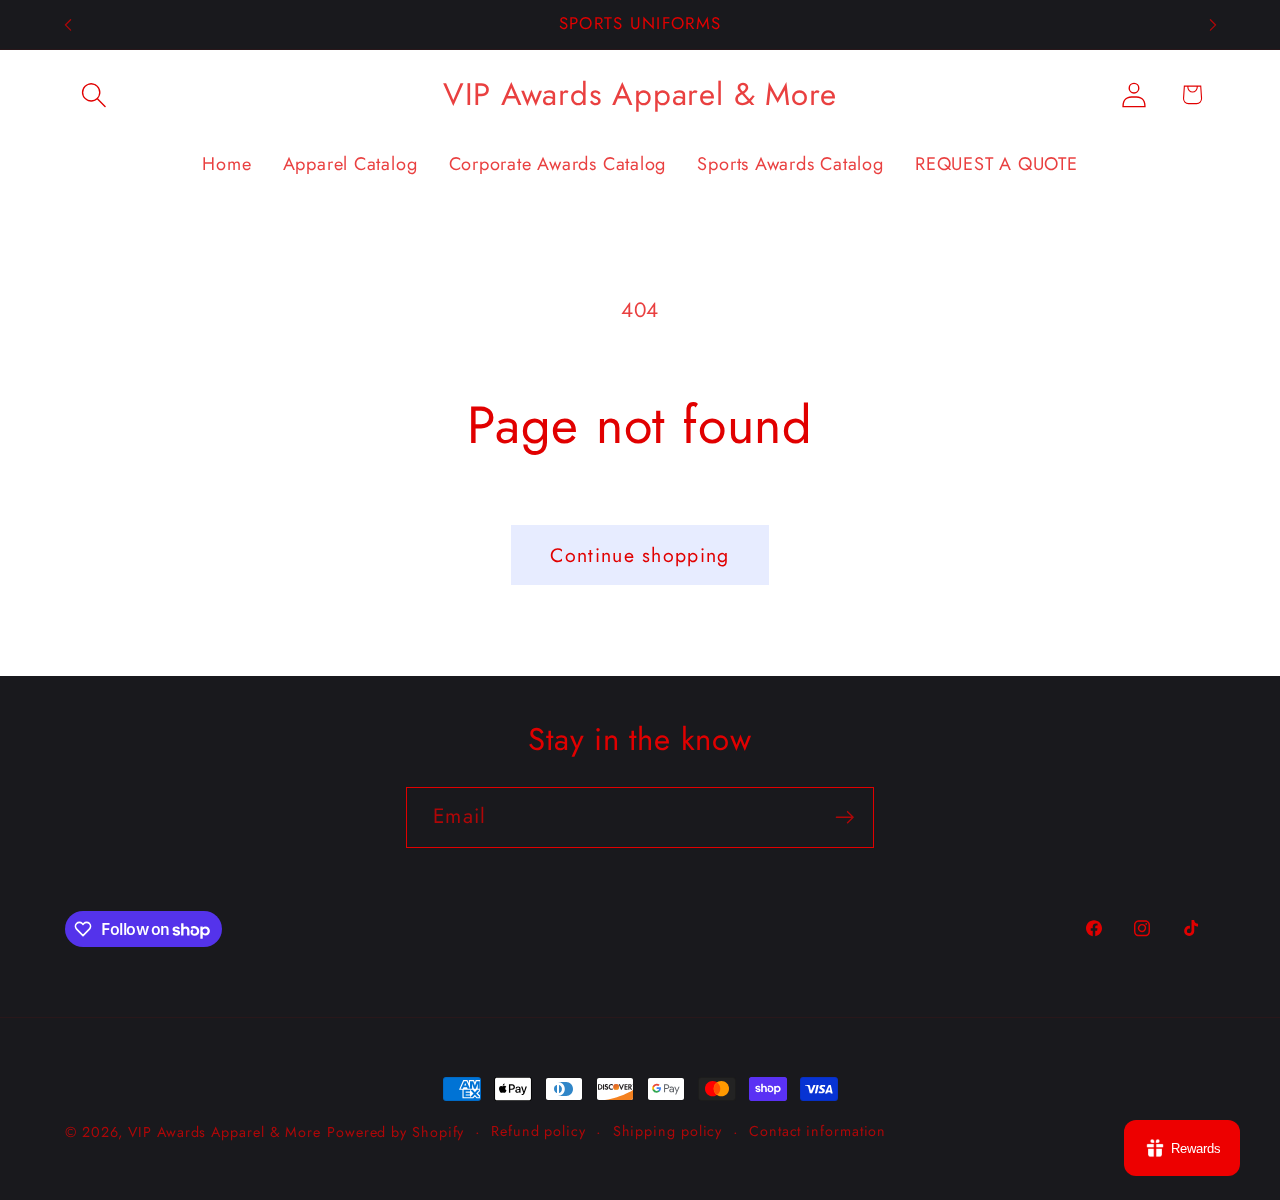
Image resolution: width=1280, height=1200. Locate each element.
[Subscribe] (844, 817)
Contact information (817, 1131)
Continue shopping (639, 555)
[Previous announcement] (68, 24)
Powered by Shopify (395, 1132)
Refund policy (538, 1131)
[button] (93, 94)
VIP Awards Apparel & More (224, 1132)
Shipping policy (668, 1131)
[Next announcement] (1213, 24)
